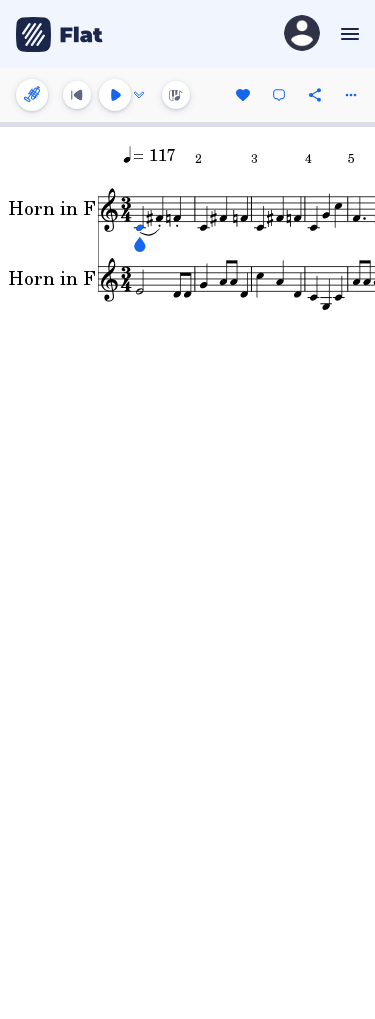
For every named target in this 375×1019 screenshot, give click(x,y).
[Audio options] (139, 95)
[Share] (315, 95)
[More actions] (351, 95)
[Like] (243, 95)
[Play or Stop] (115, 95)
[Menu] (347, 34)
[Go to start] (77, 95)
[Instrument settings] (32, 95)
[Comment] (279, 95)
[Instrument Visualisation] (176, 95)
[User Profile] (302, 34)
